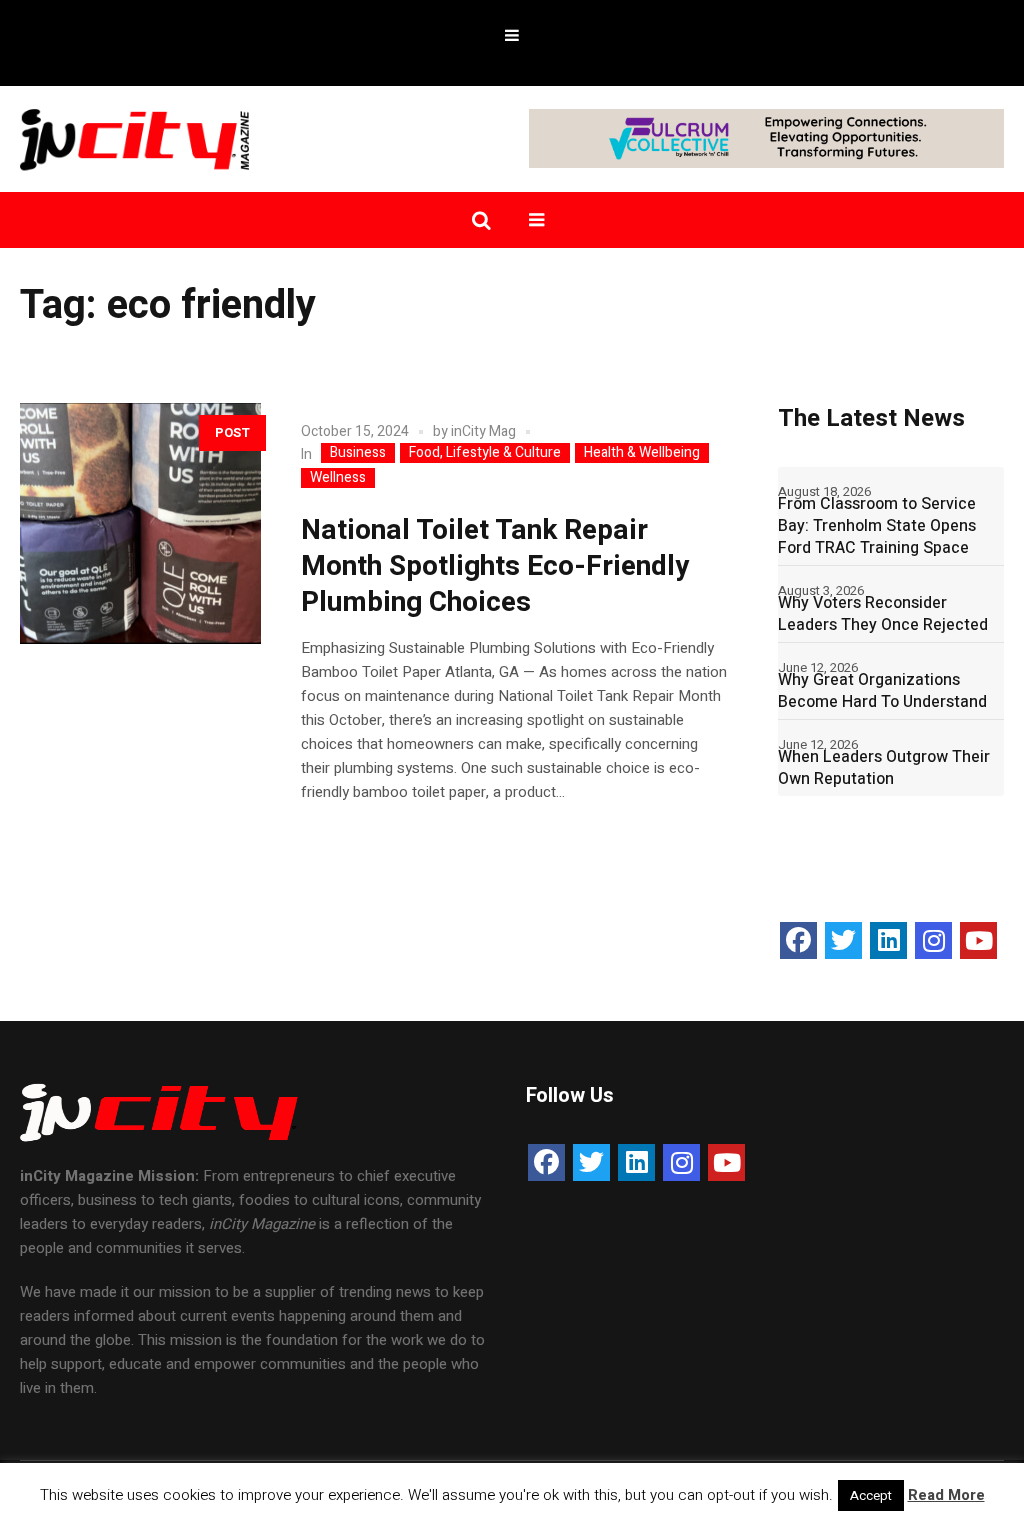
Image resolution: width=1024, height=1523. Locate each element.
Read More (946, 1495)
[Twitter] (843, 940)
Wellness (338, 478)
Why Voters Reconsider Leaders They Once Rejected (883, 614)
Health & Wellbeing (642, 453)
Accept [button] (871, 1495)
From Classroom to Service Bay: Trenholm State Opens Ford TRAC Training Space (877, 526)
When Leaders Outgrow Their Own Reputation (884, 768)
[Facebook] (798, 940)
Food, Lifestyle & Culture (485, 453)
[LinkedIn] (888, 940)
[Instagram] (933, 940)
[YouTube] (978, 940)
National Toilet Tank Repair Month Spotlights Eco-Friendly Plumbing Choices (495, 566)
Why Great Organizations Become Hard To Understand (882, 691)
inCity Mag (483, 431)
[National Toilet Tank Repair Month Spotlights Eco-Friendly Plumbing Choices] (140, 523)
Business (358, 453)
